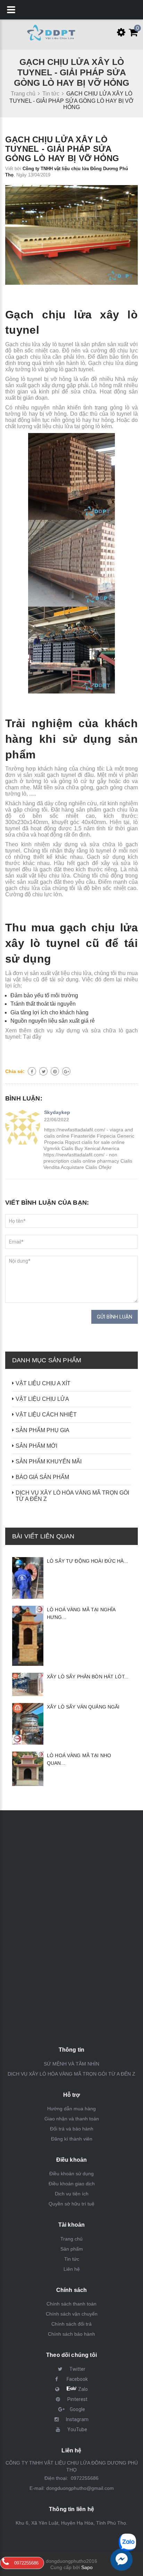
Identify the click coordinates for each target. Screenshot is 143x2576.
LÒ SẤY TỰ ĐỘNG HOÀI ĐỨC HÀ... (87, 1561)
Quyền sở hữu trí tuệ (71, 2204)
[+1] (66, 1071)
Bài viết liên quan (43, 1536)
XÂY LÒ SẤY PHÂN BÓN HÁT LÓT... (88, 1677)
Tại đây (32, 1037)
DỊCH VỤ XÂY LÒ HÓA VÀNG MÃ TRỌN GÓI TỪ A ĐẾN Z (72, 1496)
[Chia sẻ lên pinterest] (55, 1071)
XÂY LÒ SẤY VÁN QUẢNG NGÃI (83, 1707)
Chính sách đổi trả (71, 2324)
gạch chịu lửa (120, 810)
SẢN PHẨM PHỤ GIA (43, 1430)
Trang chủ (71, 2239)
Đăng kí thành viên (72, 2139)
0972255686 (84, 2478)
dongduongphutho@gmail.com (80, 2488)
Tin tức (72, 2259)
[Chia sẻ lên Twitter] (43, 1071)
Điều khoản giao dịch (72, 2184)
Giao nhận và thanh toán (72, 2119)
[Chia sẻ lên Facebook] (32, 1071)
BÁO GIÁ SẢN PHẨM (42, 1477)
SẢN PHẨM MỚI (36, 1446)
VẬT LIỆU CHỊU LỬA (42, 1399)
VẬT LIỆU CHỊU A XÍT (43, 1383)
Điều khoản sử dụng (71, 2174)
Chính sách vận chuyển (72, 2314)
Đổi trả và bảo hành (72, 2129)
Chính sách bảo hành (71, 2334)
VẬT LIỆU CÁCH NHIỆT (46, 1415)
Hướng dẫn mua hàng (71, 2109)
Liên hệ (72, 2269)
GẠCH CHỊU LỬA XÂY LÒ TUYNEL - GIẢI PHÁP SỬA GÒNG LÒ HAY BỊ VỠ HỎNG (62, 149)
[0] (132, 34)
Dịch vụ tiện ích (72, 2194)
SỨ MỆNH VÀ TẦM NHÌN (71, 2064)
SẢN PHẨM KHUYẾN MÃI (49, 1461)
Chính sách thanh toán (71, 2304)
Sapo (87, 2567)
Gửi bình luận (115, 1317)
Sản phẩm (72, 2249)
